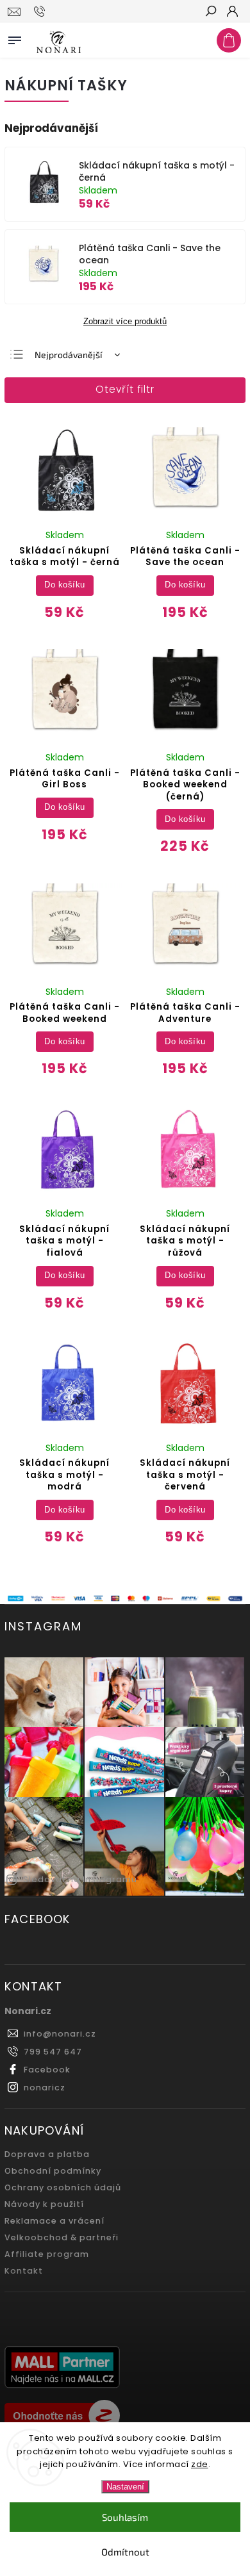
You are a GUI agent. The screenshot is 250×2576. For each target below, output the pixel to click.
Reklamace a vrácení (54, 2221)
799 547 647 (53, 2052)
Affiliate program (47, 2254)
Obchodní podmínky (53, 2171)
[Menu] (15, 38)
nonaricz (45, 2088)
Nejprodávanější (68, 355)
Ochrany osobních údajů (63, 2187)
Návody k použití (44, 2204)
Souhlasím (125, 2517)
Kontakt (24, 2271)
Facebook (47, 2070)
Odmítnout (125, 2552)
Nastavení (125, 2487)
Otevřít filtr (125, 389)
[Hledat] (210, 12)
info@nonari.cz (60, 2034)
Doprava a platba (47, 2154)
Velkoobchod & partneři (62, 2237)
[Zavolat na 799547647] (41, 12)
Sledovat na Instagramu (80, 1879)
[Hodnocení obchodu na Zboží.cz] (125, 2417)
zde (200, 2464)
